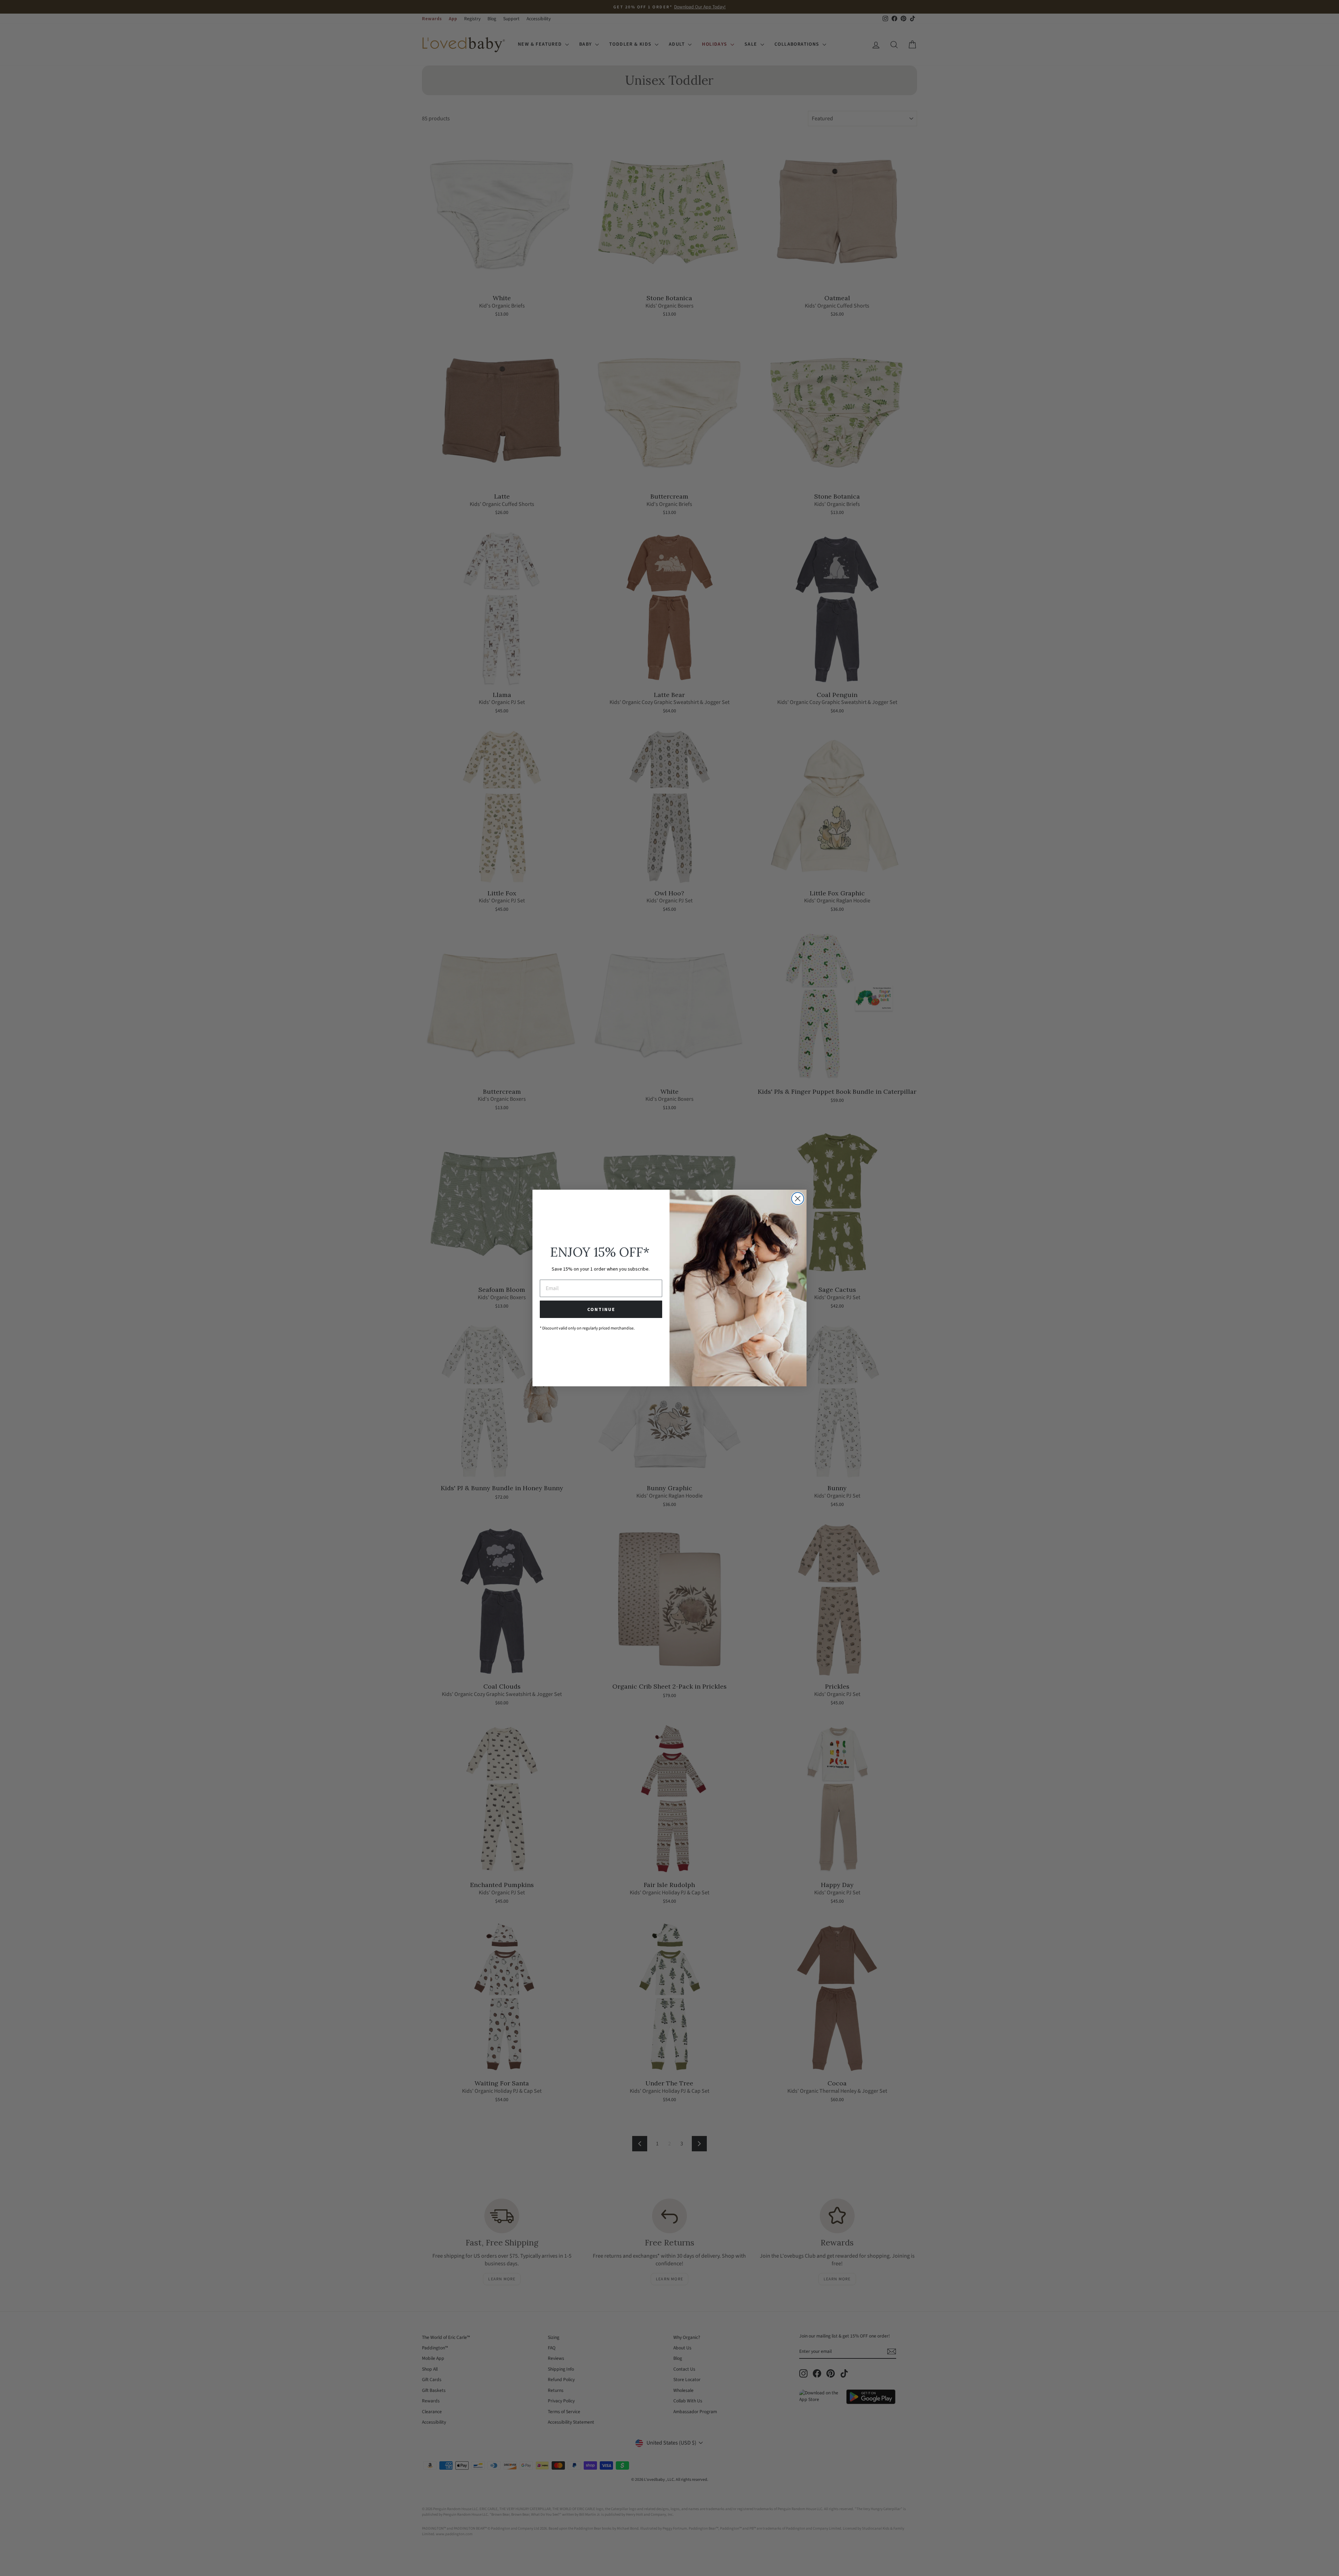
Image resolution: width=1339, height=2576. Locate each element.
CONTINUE (601, 1309)
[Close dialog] (798, 1199)
